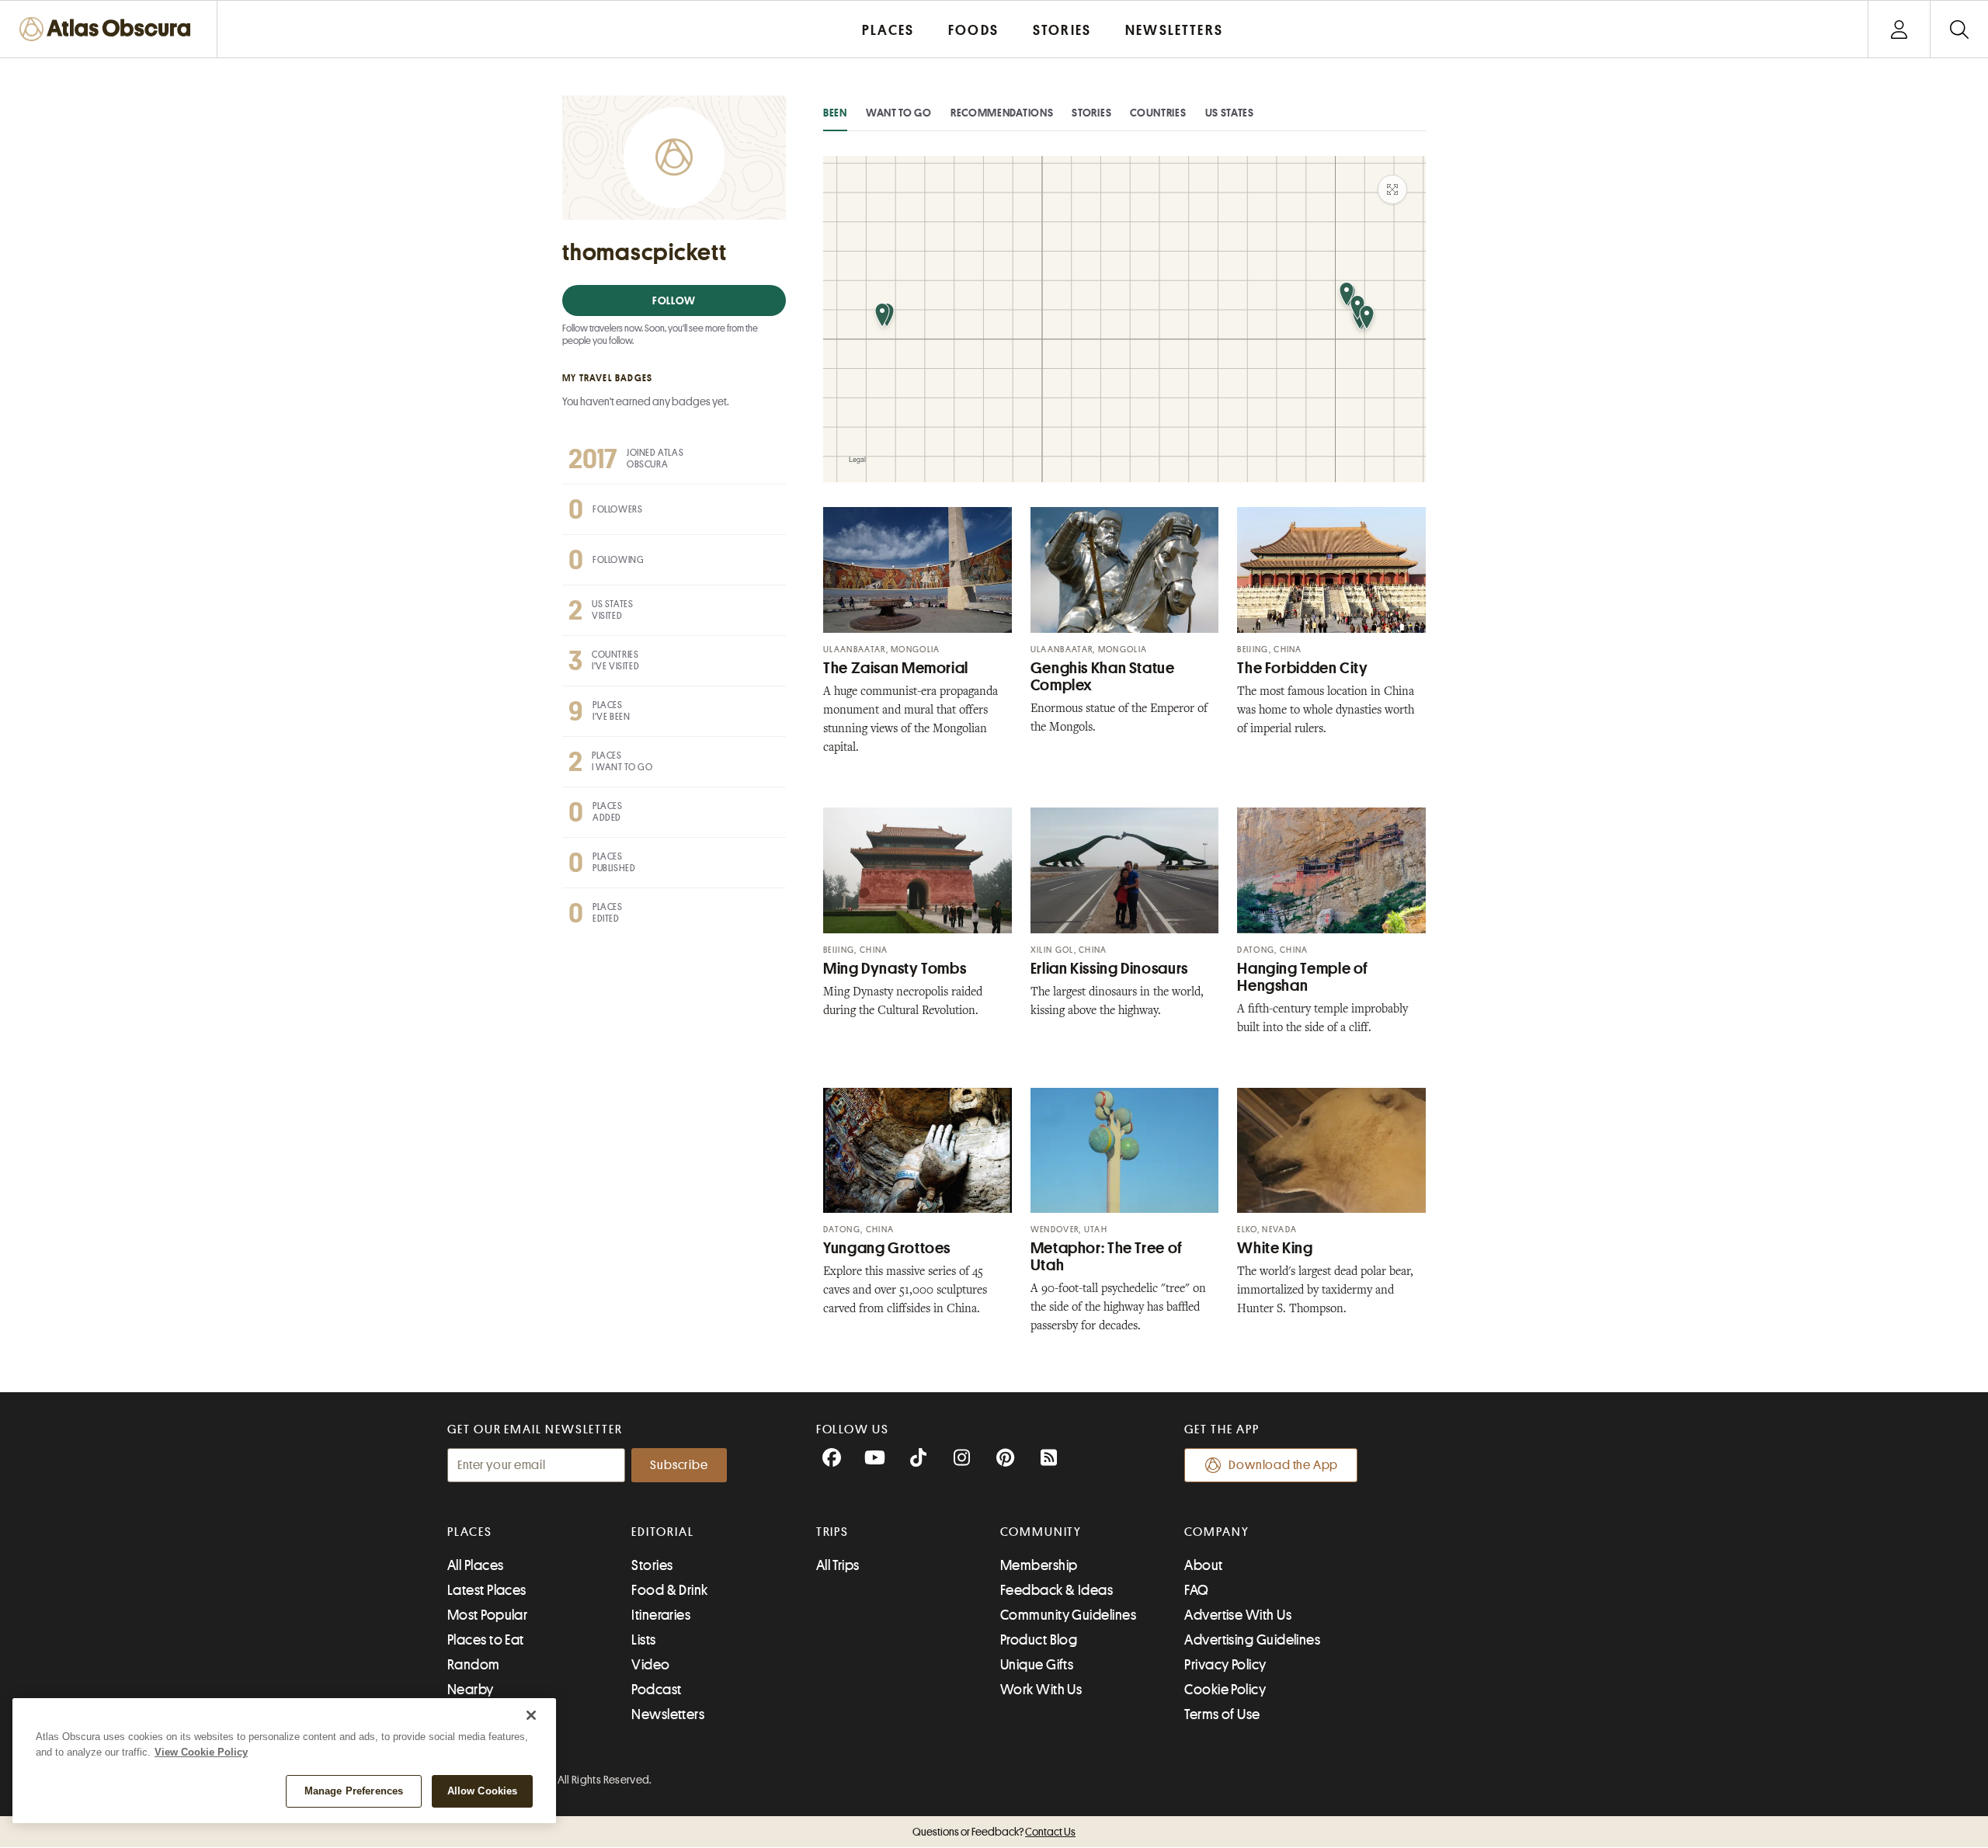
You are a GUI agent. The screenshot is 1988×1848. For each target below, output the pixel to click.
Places (470, 1532)
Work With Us (1041, 1690)
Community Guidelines (1068, 1615)
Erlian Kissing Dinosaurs (1109, 969)
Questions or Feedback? (994, 1832)
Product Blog (1039, 1640)
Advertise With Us (1238, 1615)
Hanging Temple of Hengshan (1303, 977)
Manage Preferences (354, 1791)
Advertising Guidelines (1252, 1640)
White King (1275, 1248)
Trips (833, 1532)
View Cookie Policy (201, 1752)
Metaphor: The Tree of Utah (1107, 1257)
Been (835, 113)
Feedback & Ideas (1057, 1590)
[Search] (1959, 29)
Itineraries (661, 1615)
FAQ (1196, 1590)
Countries (1158, 113)
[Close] (531, 1715)
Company (1216, 1532)
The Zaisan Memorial (896, 668)
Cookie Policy (1225, 1690)
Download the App (1283, 1465)
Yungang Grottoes (887, 1248)
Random (474, 1665)
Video (650, 1665)
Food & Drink (669, 1590)
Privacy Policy (1225, 1665)
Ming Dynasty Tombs (895, 969)
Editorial (662, 1532)
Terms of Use (1222, 1714)
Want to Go (899, 113)
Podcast (656, 1690)
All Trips (838, 1565)
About (1203, 1565)
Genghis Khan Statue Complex (1103, 677)
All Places (476, 1565)
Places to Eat (486, 1640)
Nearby (471, 1690)
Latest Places (487, 1590)
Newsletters (668, 1714)
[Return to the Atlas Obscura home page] (109, 29)
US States (1230, 113)
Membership (1039, 1565)
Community (1041, 1532)
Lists (643, 1640)
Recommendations (1002, 113)
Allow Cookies (483, 1791)
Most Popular (487, 1615)
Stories (1091, 113)
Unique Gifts (1037, 1665)
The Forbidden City (1302, 668)
